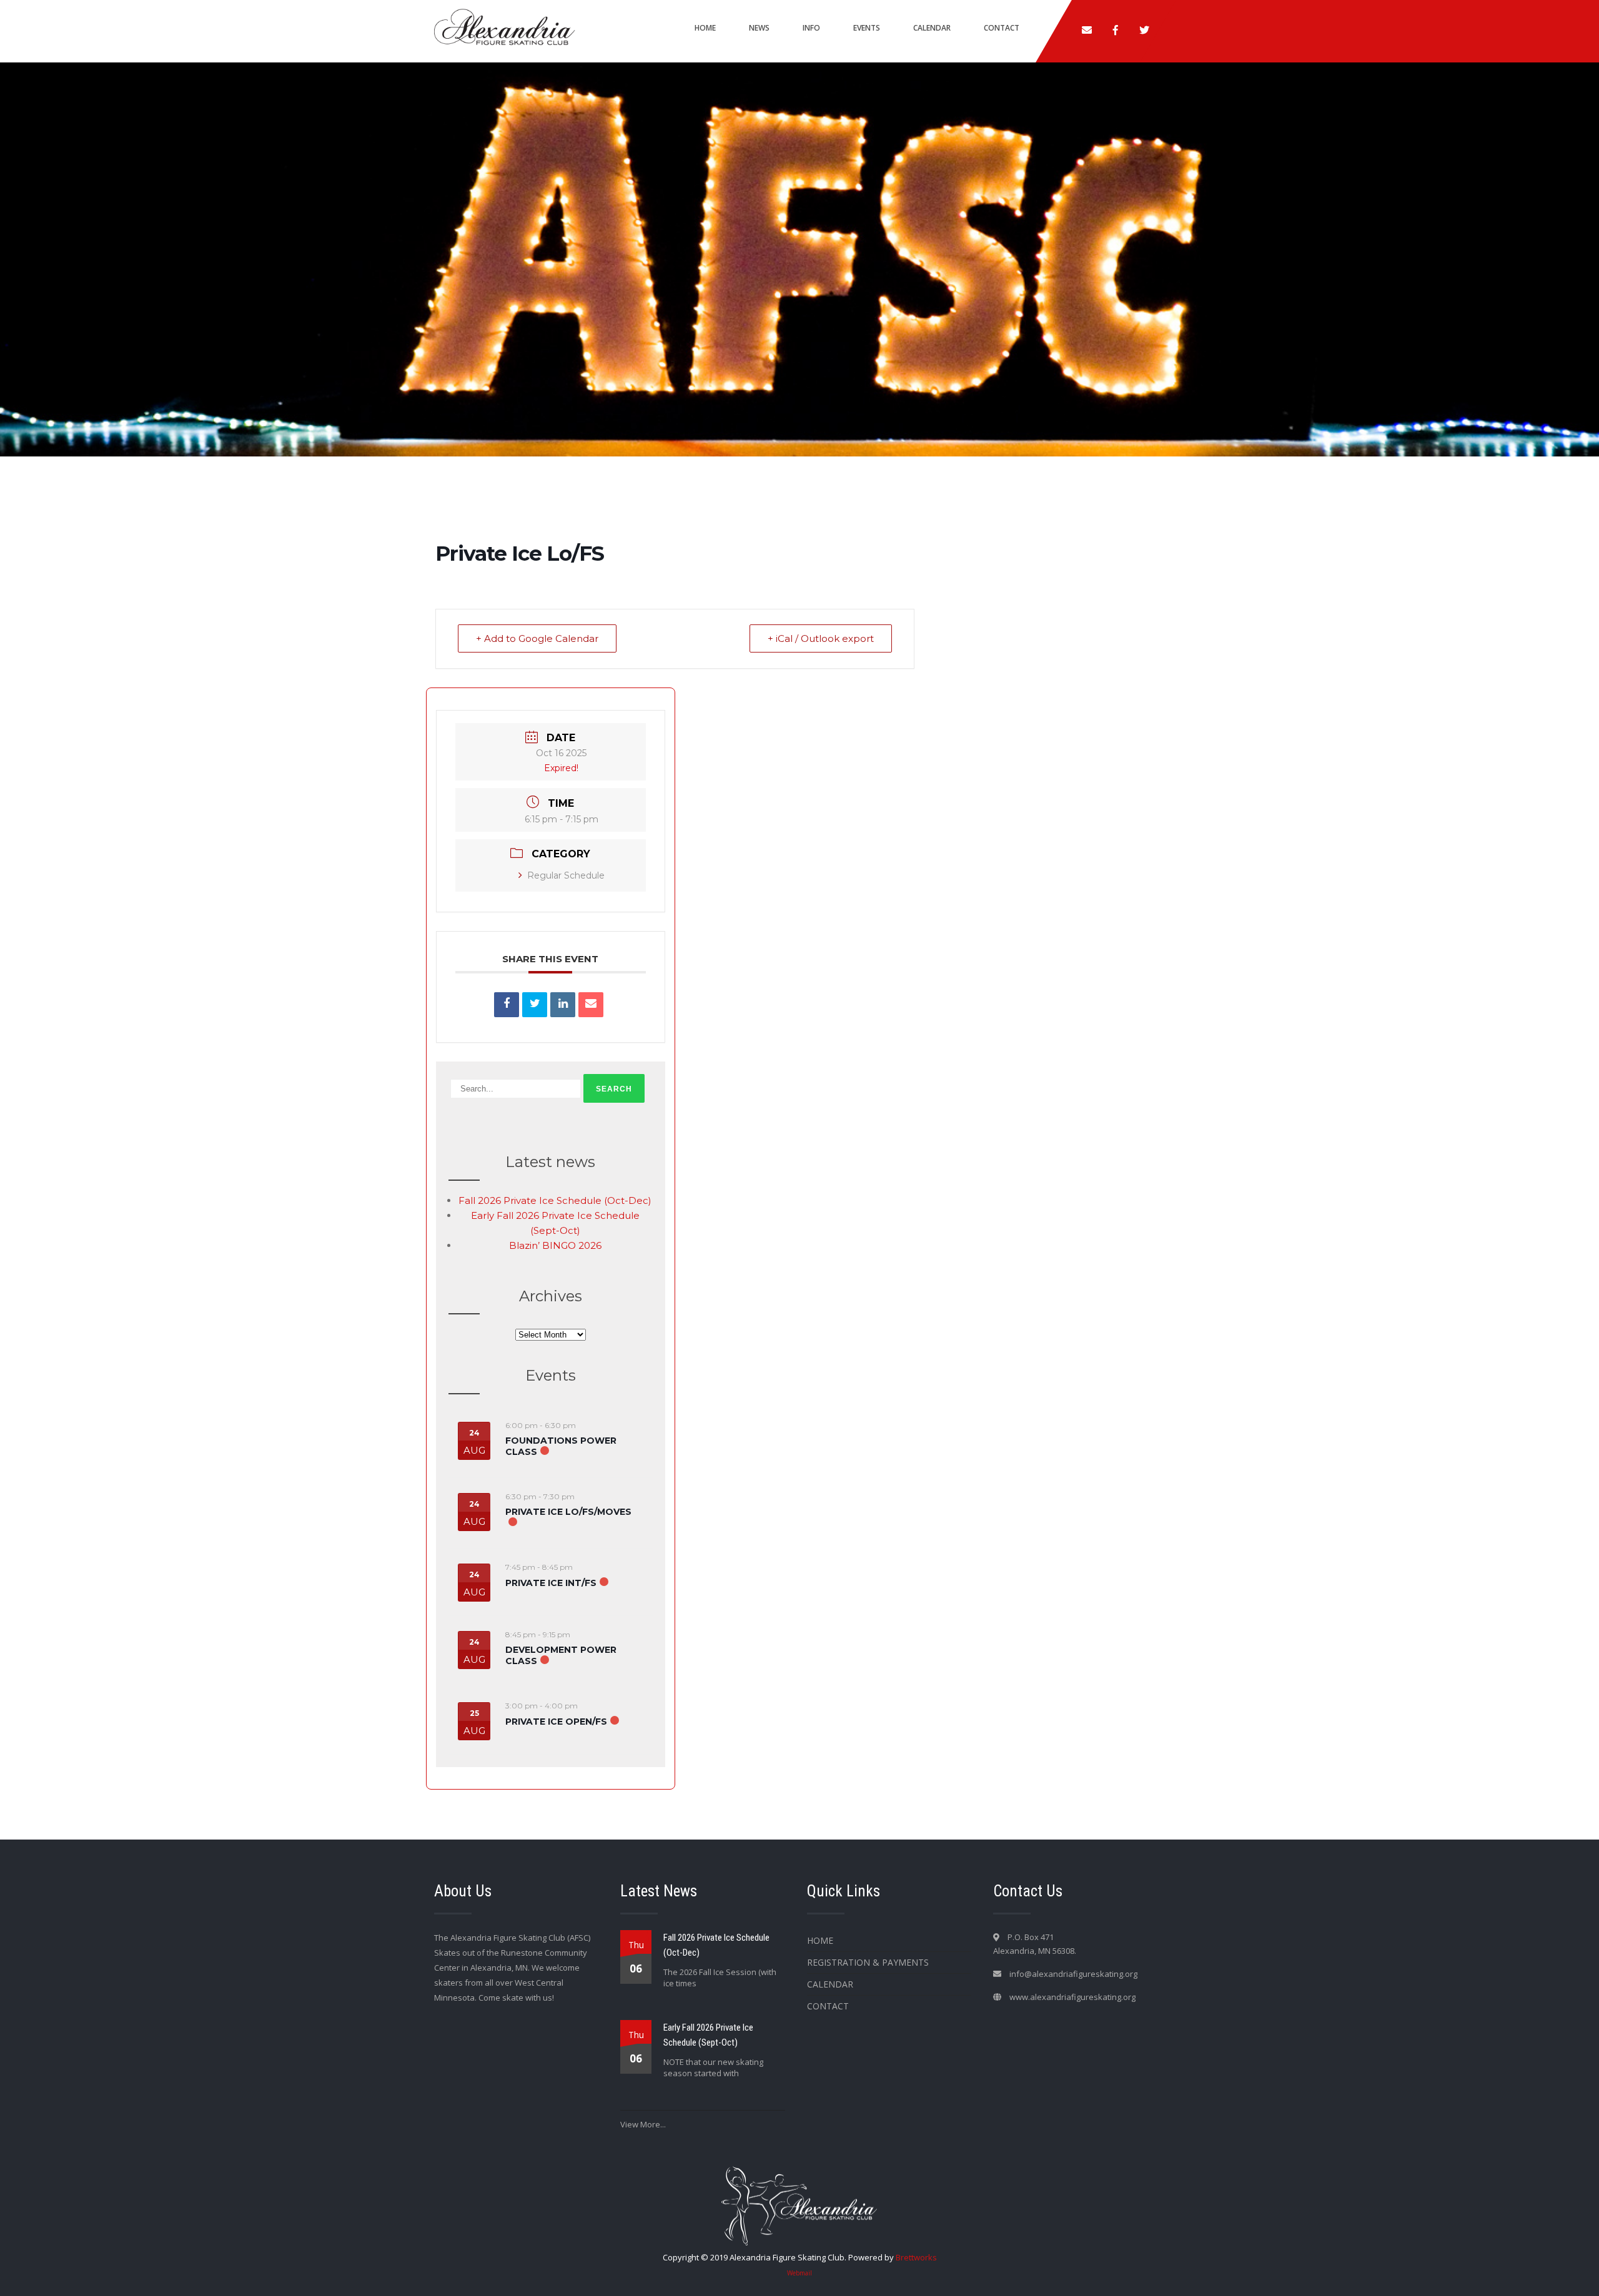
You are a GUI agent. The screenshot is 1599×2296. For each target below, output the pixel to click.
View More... (643, 2124)
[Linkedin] (563, 1005)
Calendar (932, 28)
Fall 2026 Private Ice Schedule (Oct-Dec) (555, 1200)
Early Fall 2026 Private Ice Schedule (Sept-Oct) (708, 2035)
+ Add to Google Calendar (537, 638)
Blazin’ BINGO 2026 (555, 1245)
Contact (1002, 28)
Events (867, 28)
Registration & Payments (868, 1962)
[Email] (591, 1005)
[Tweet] (535, 1005)
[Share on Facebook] (507, 1005)
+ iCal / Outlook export (821, 638)
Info (811, 28)
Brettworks (916, 2257)
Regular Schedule (566, 875)
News (759, 28)
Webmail (799, 2273)
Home (705, 28)
